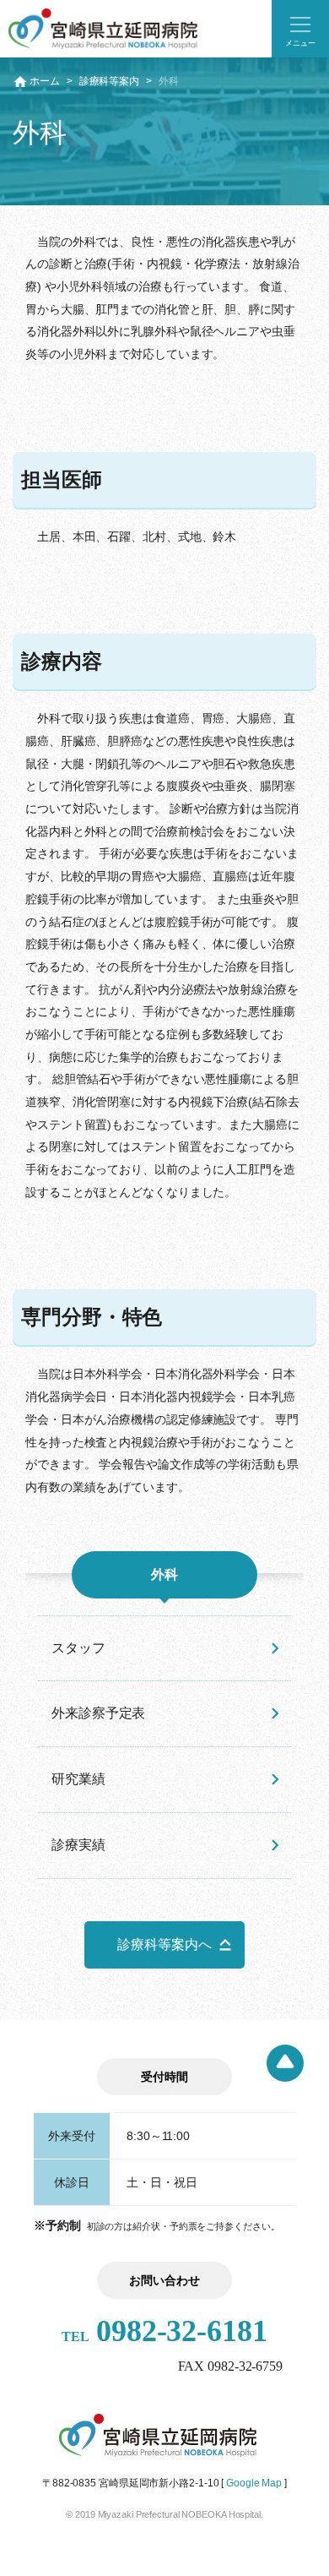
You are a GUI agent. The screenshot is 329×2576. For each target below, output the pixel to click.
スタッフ (78, 1648)
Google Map (254, 2483)
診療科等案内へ (164, 1944)
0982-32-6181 (164, 2331)
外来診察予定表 (98, 1713)
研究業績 (78, 1779)
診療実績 (78, 1845)
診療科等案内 (109, 81)
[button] (300, 29)
